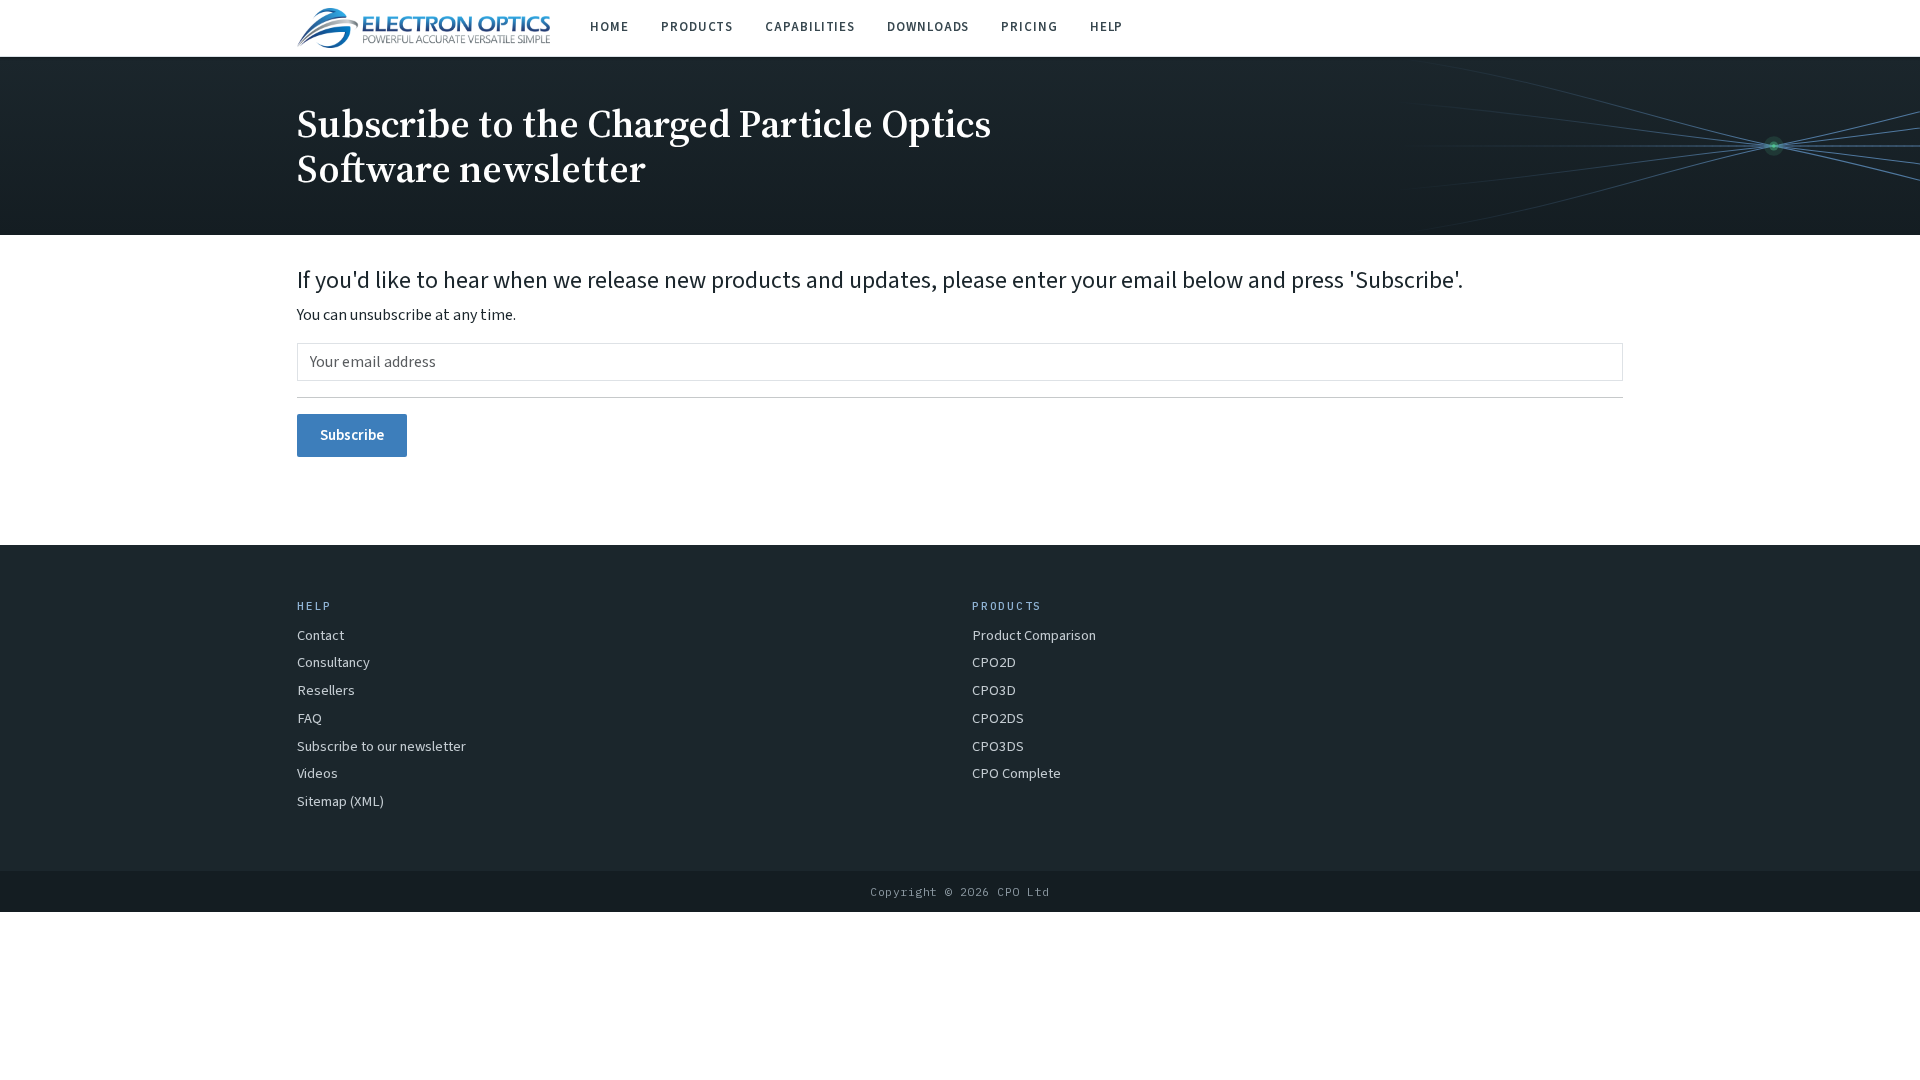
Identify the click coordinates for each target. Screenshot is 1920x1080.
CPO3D (994, 690)
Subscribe (352, 435)
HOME (609, 27)
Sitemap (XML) (340, 801)
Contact (320, 635)
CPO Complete (1016, 773)
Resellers (326, 690)
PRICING (1029, 27)
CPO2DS (998, 718)
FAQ (309, 718)
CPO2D (994, 662)
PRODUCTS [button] (697, 27)
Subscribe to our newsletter (381, 746)
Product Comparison (1034, 635)
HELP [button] (1107, 27)
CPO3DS (998, 746)
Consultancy (333, 662)
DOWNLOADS (928, 27)
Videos (317, 773)
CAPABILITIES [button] (810, 27)
